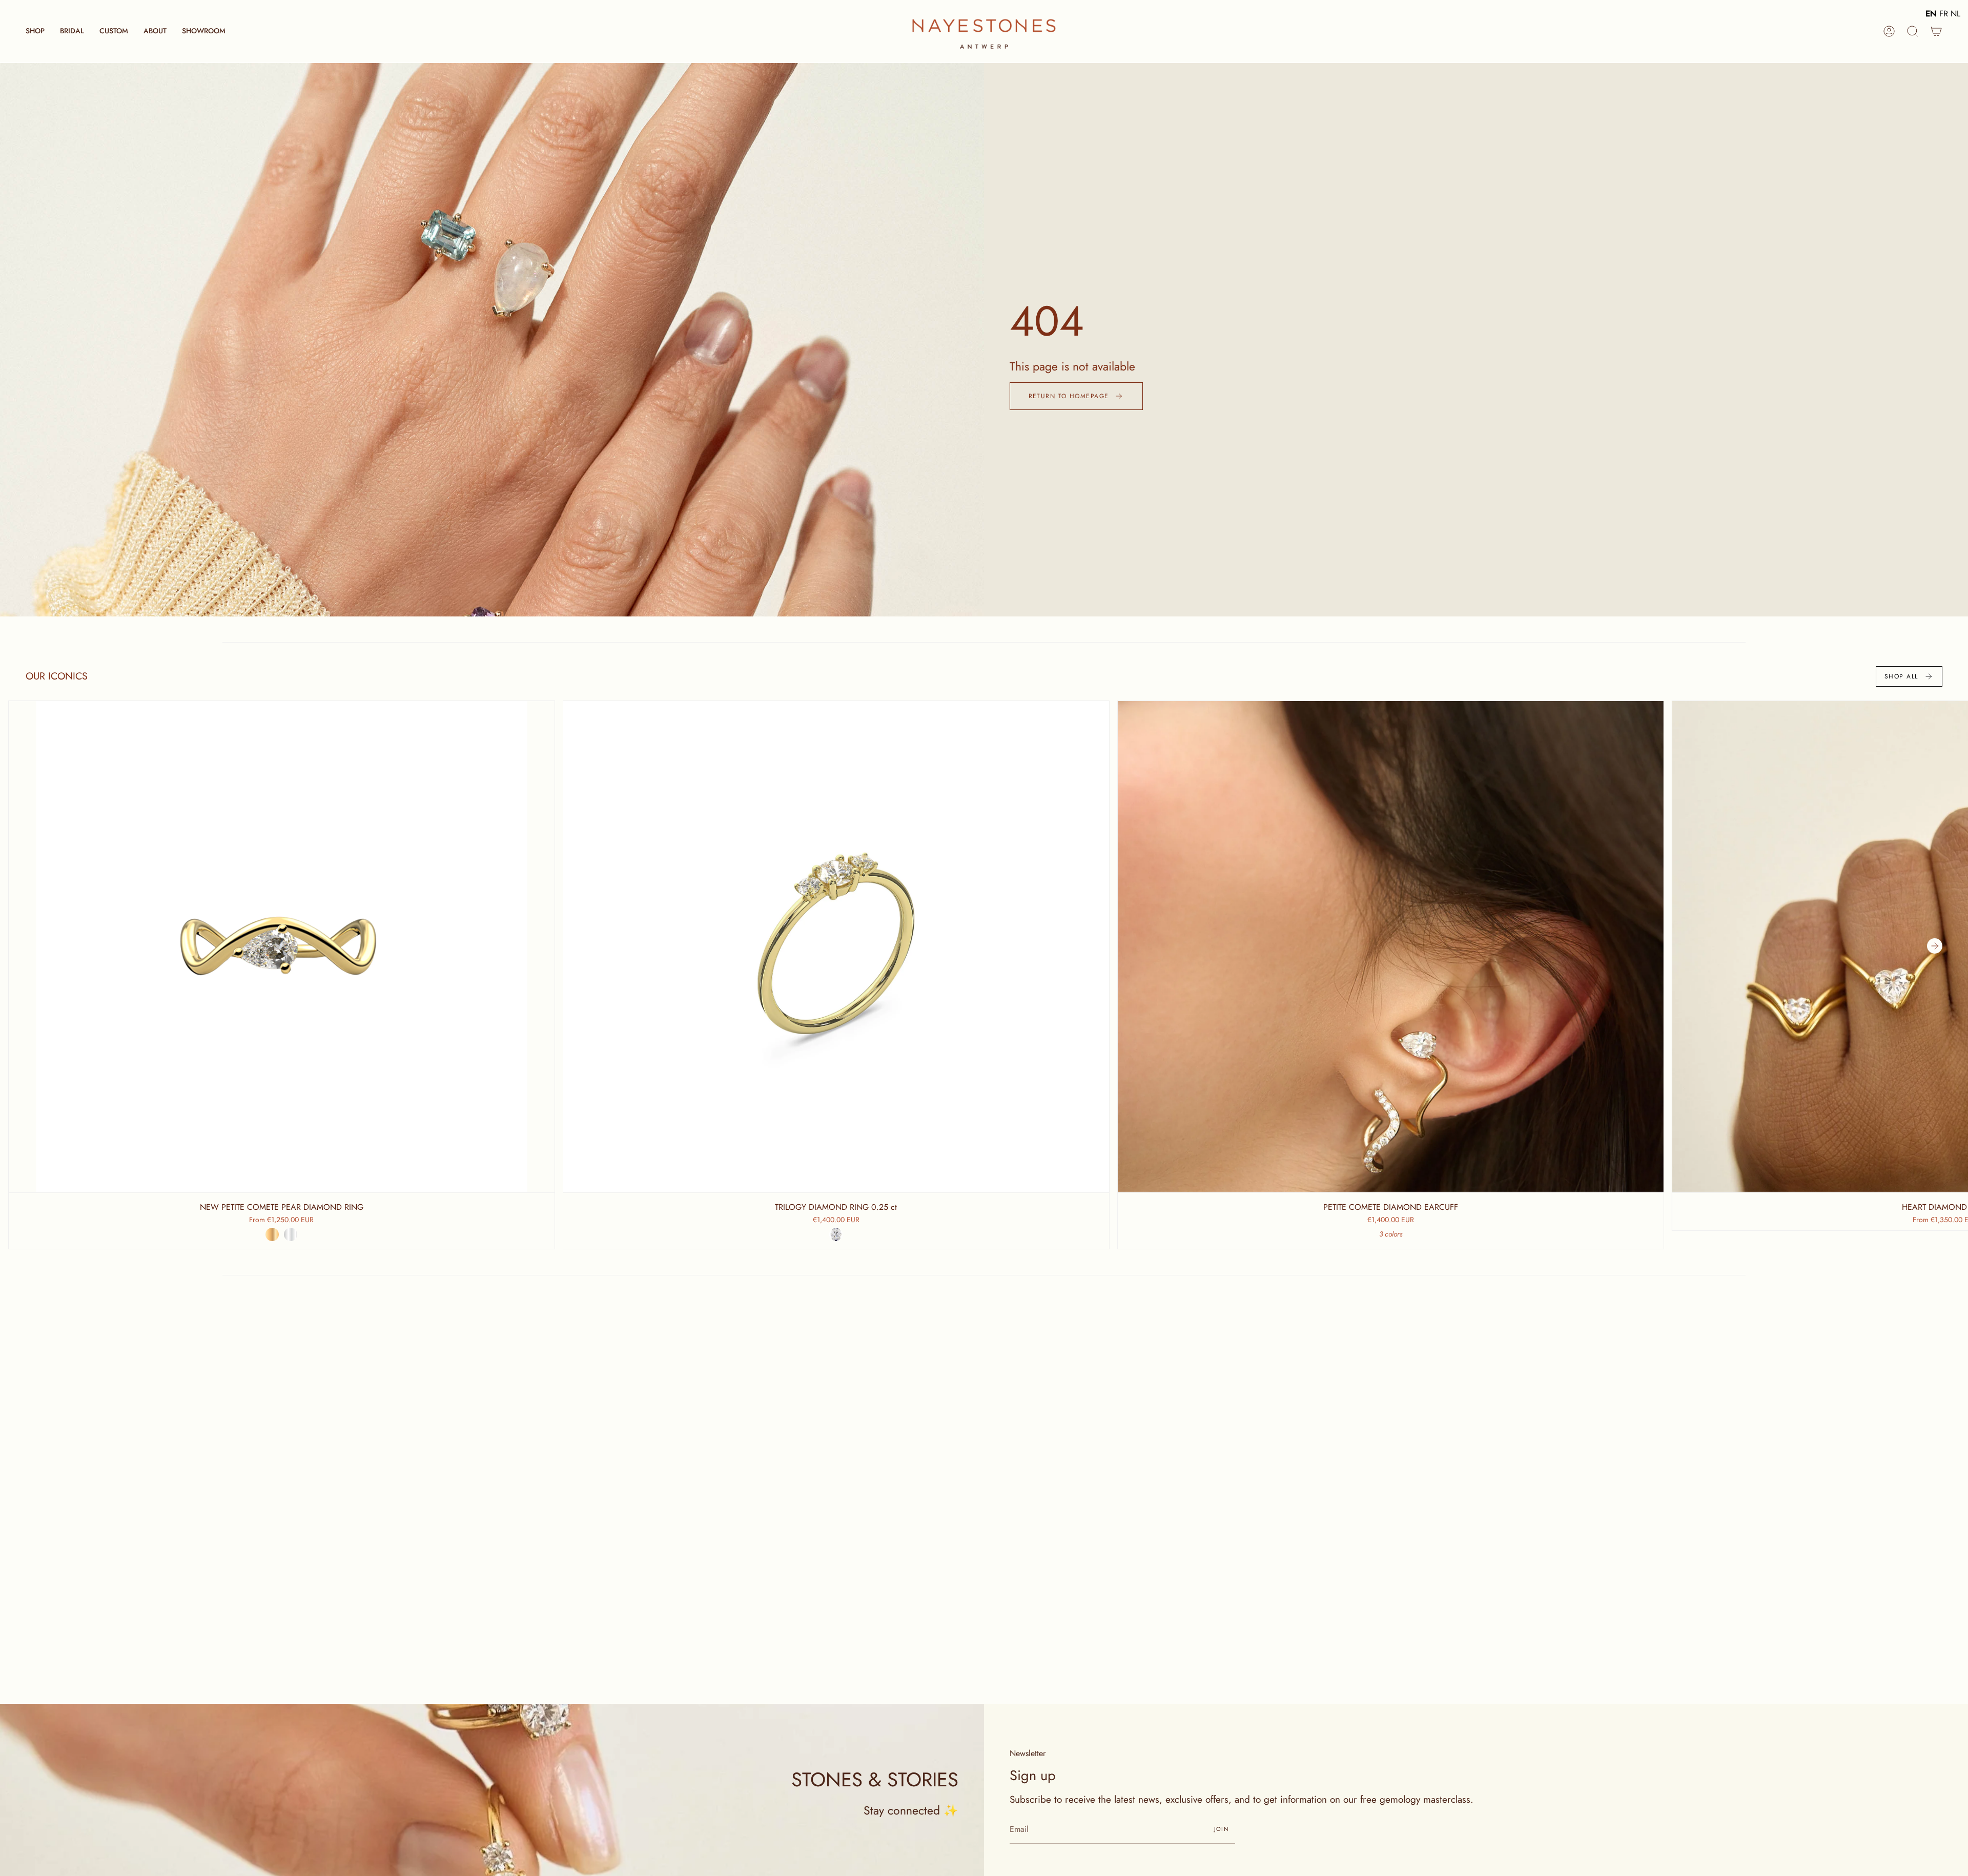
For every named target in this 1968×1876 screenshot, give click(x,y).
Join (1222, 1829)
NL (1955, 14)
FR (1944, 14)
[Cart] (1936, 31)
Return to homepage (1069, 396)
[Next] (1935, 946)
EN (1931, 14)
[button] (35, 31)
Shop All (1901, 676)
